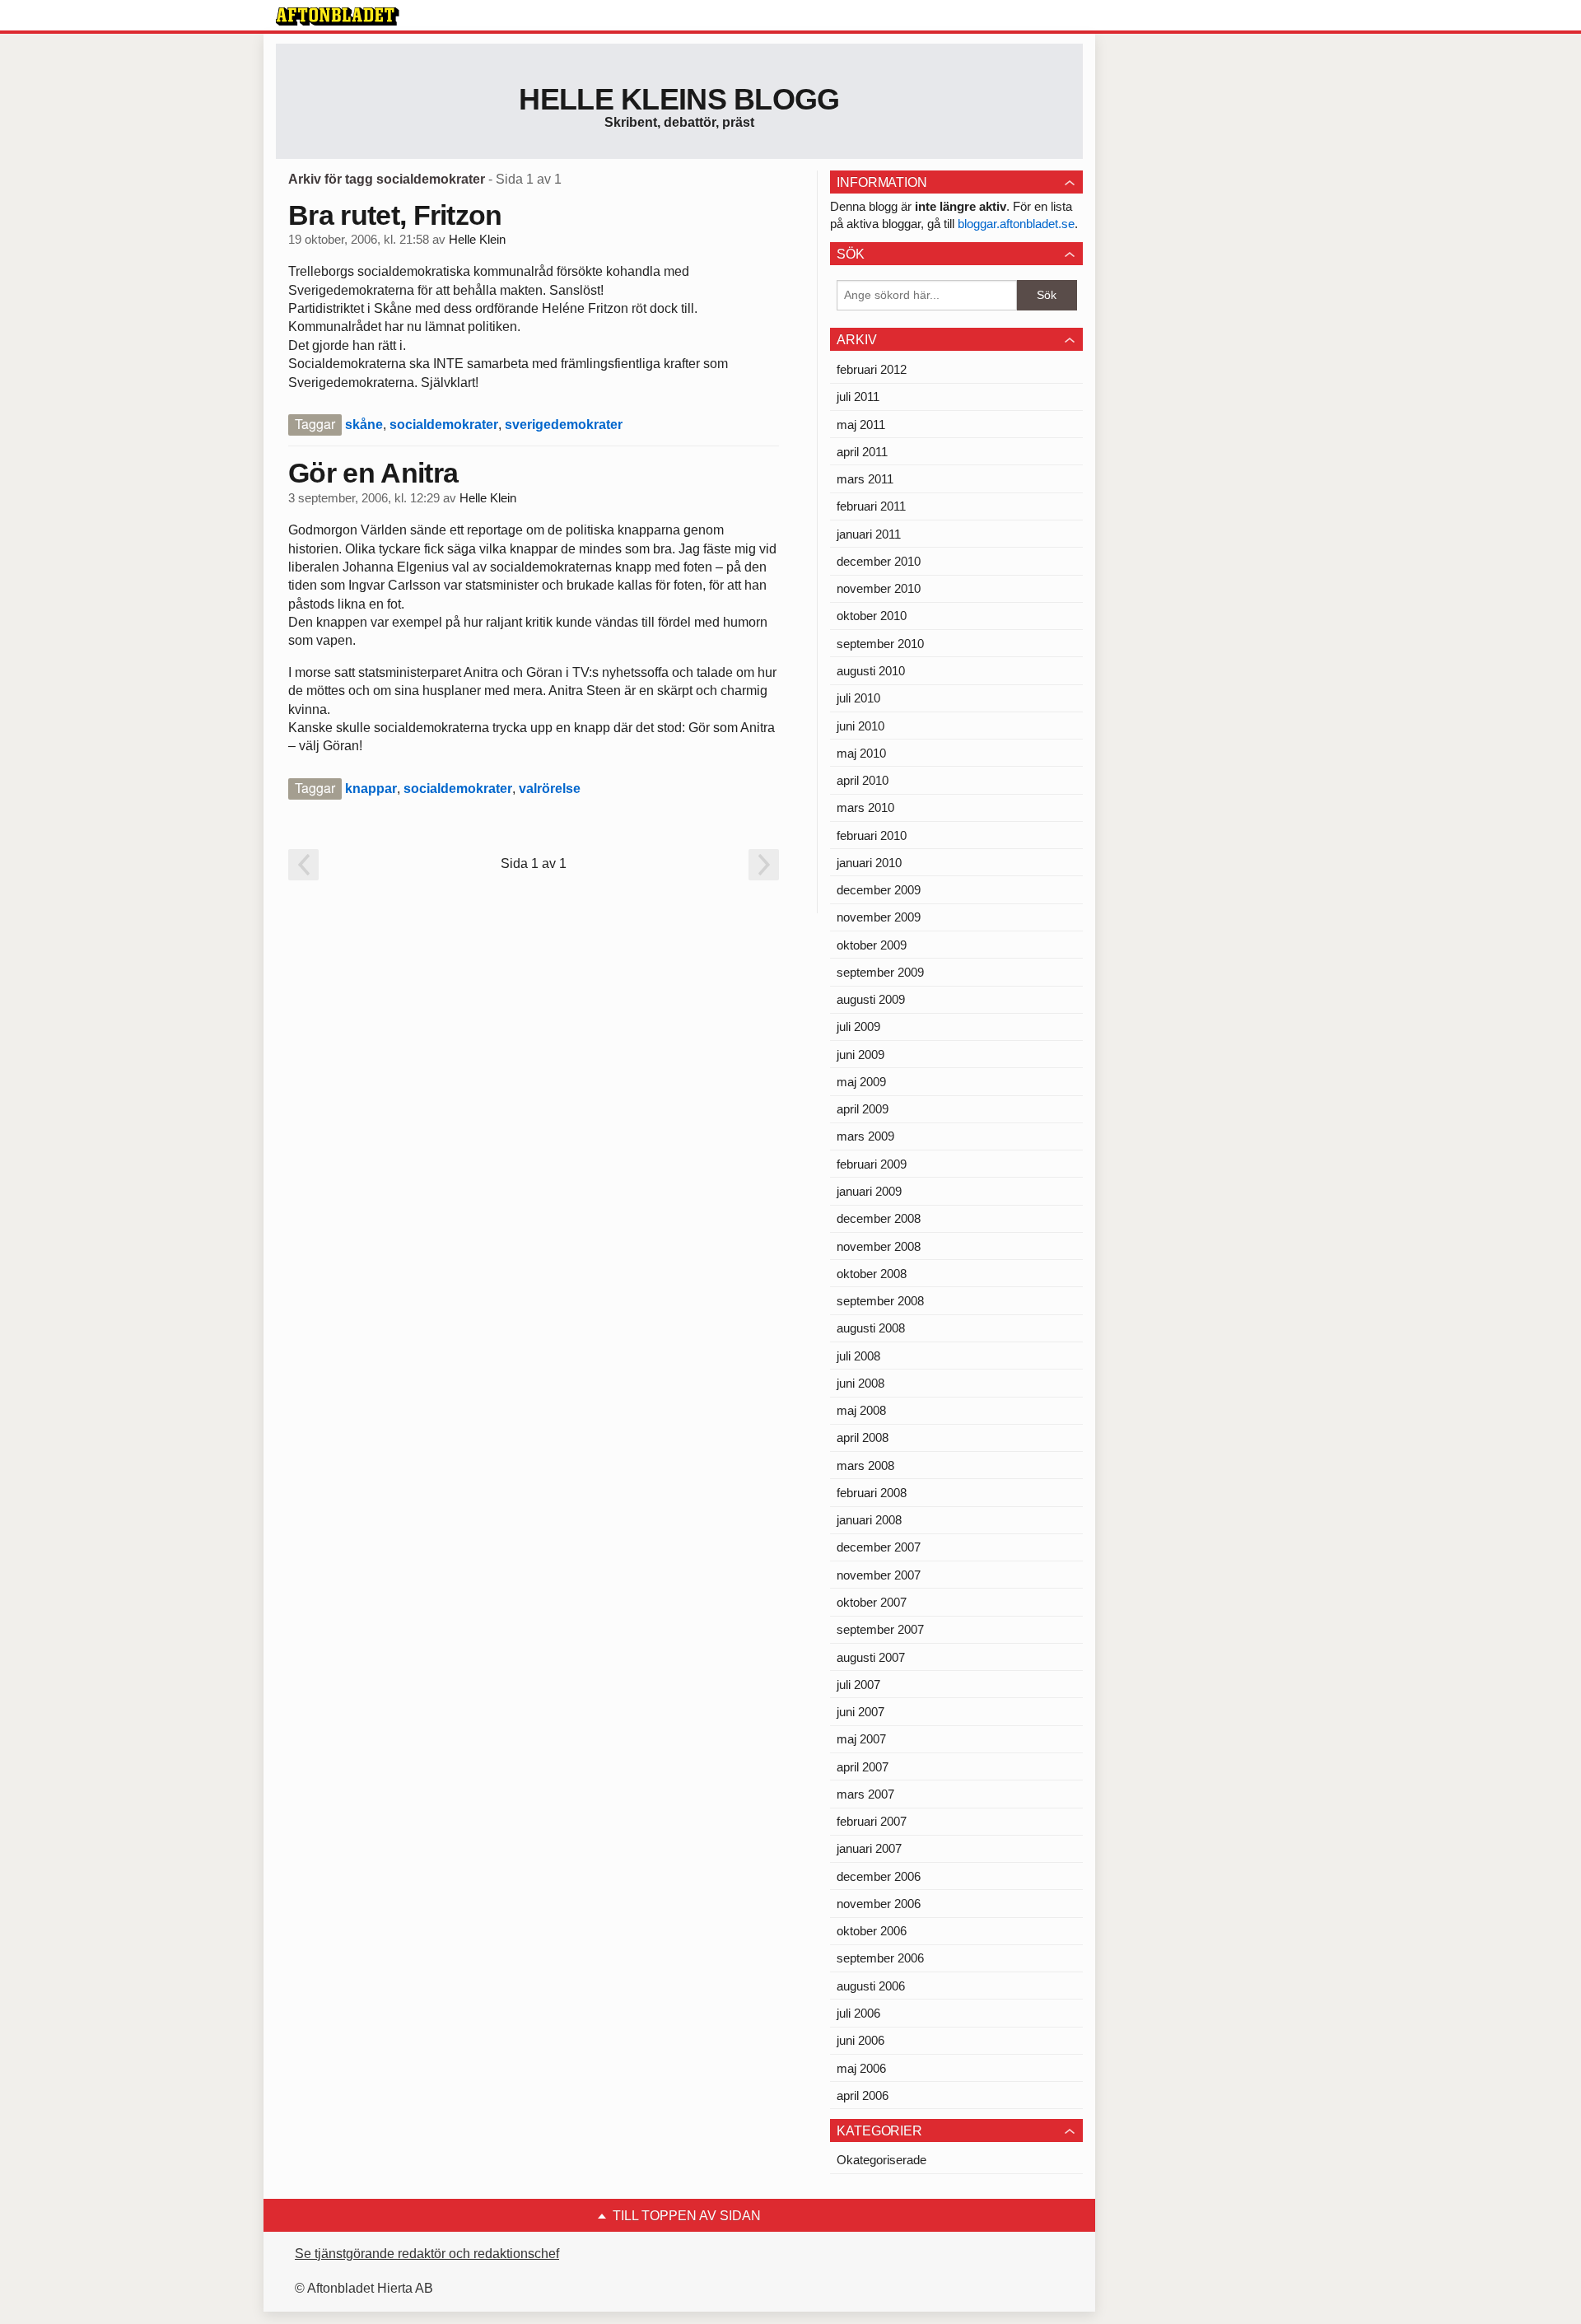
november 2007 (879, 1575)
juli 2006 (858, 2013)
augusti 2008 (871, 1328)
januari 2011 (869, 534)
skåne (364, 425)
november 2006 (879, 1904)
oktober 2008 (872, 1274)
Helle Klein (477, 240)
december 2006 (879, 1876)
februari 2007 (872, 1821)
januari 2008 (869, 1520)
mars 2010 (865, 807)
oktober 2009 (872, 945)
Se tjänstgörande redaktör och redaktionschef (427, 2254)
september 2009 (880, 972)
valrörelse (550, 789)
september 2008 (880, 1301)
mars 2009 (865, 1136)
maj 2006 (861, 2068)
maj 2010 (861, 753)
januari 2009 (869, 1191)
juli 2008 (858, 1356)
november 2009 (879, 917)
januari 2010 (869, 863)
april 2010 (863, 780)
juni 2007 (860, 1712)
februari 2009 (872, 1164)
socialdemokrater (444, 425)
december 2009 (879, 890)
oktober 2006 (872, 1931)
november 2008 (879, 1246)
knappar (371, 789)
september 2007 (880, 1629)
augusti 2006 (871, 1986)
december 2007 (879, 1547)
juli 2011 (858, 397)
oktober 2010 (872, 616)
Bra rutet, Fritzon (395, 215)
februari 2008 (872, 1493)
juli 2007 (858, 1685)
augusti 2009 (871, 999)
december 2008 (879, 1218)
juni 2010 (860, 726)
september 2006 (880, 1958)
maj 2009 (861, 1082)
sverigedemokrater (564, 425)
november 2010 (879, 588)
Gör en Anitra (373, 473)
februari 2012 (872, 369)
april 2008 (863, 1437)
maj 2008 (861, 1410)
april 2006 (863, 2095)
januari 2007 (869, 1848)
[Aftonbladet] (338, 16)
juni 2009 (860, 1055)
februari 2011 (871, 506)
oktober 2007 (872, 1602)
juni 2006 (860, 2040)
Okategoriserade (881, 2160)
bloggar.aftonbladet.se (1016, 224)
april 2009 (863, 1109)
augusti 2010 (871, 671)
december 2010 (879, 561)
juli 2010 (858, 698)
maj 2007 (861, 1739)
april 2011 (862, 452)
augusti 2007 (871, 1657)
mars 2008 (865, 1465)
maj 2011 (861, 425)
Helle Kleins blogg (679, 99)
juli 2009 (858, 1027)
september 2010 (880, 644)
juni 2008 (860, 1383)
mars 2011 (865, 479)
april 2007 (863, 1767)
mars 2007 (865, 1794)
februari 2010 (872, 835)
